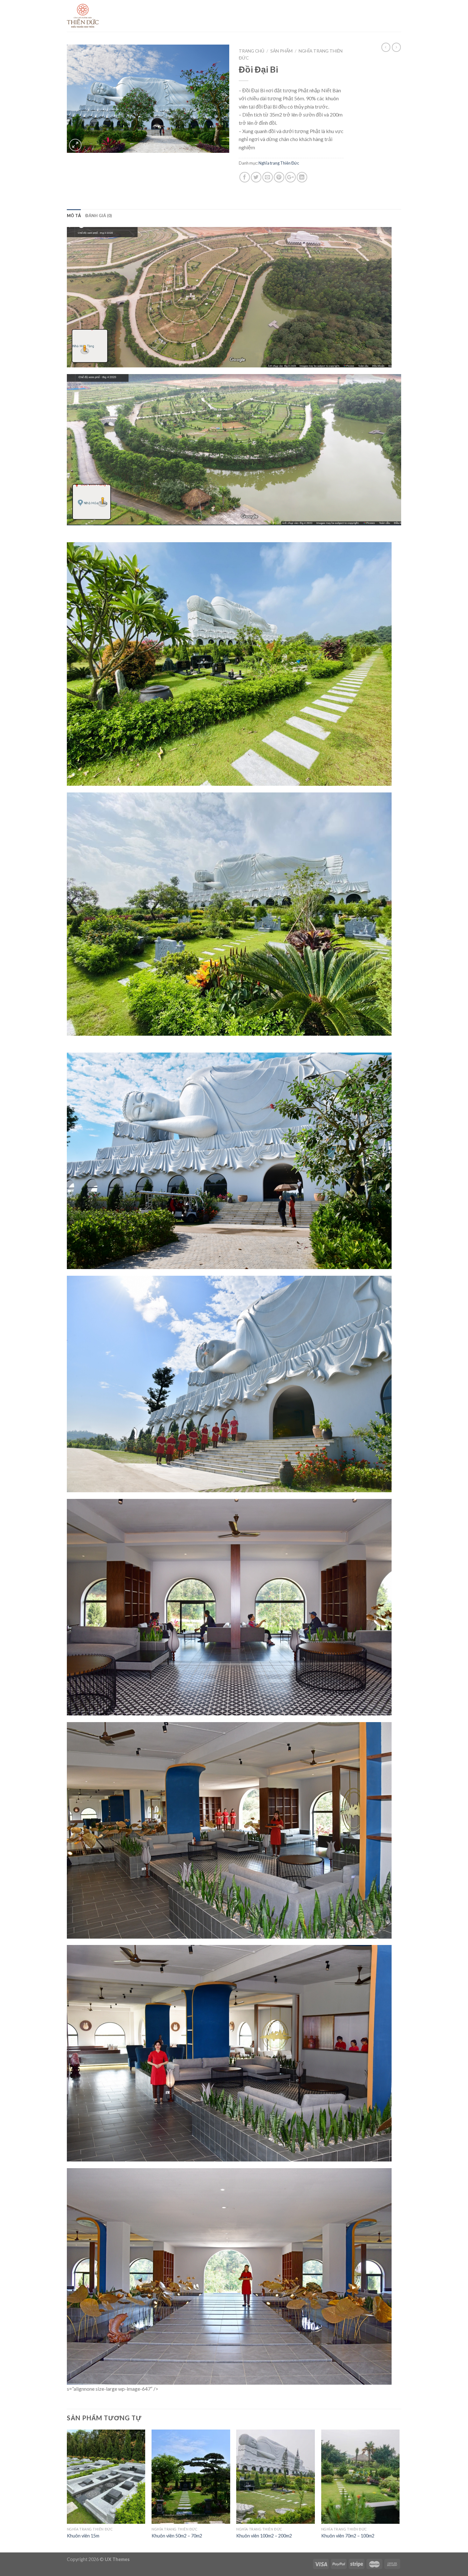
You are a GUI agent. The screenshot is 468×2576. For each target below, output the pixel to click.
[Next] (399, 2490)
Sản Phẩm (281, 51)
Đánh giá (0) (99, 216)
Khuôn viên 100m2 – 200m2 (264, 2536)
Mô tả (74, 216)
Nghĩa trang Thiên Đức (279, 163)
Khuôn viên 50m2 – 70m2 (177, 2536)
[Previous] (67, 2490)
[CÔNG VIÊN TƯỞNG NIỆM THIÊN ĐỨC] (99, 16)
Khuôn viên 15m (83, 2536)
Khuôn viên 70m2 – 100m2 (348, 2536)
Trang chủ (252, 51)
